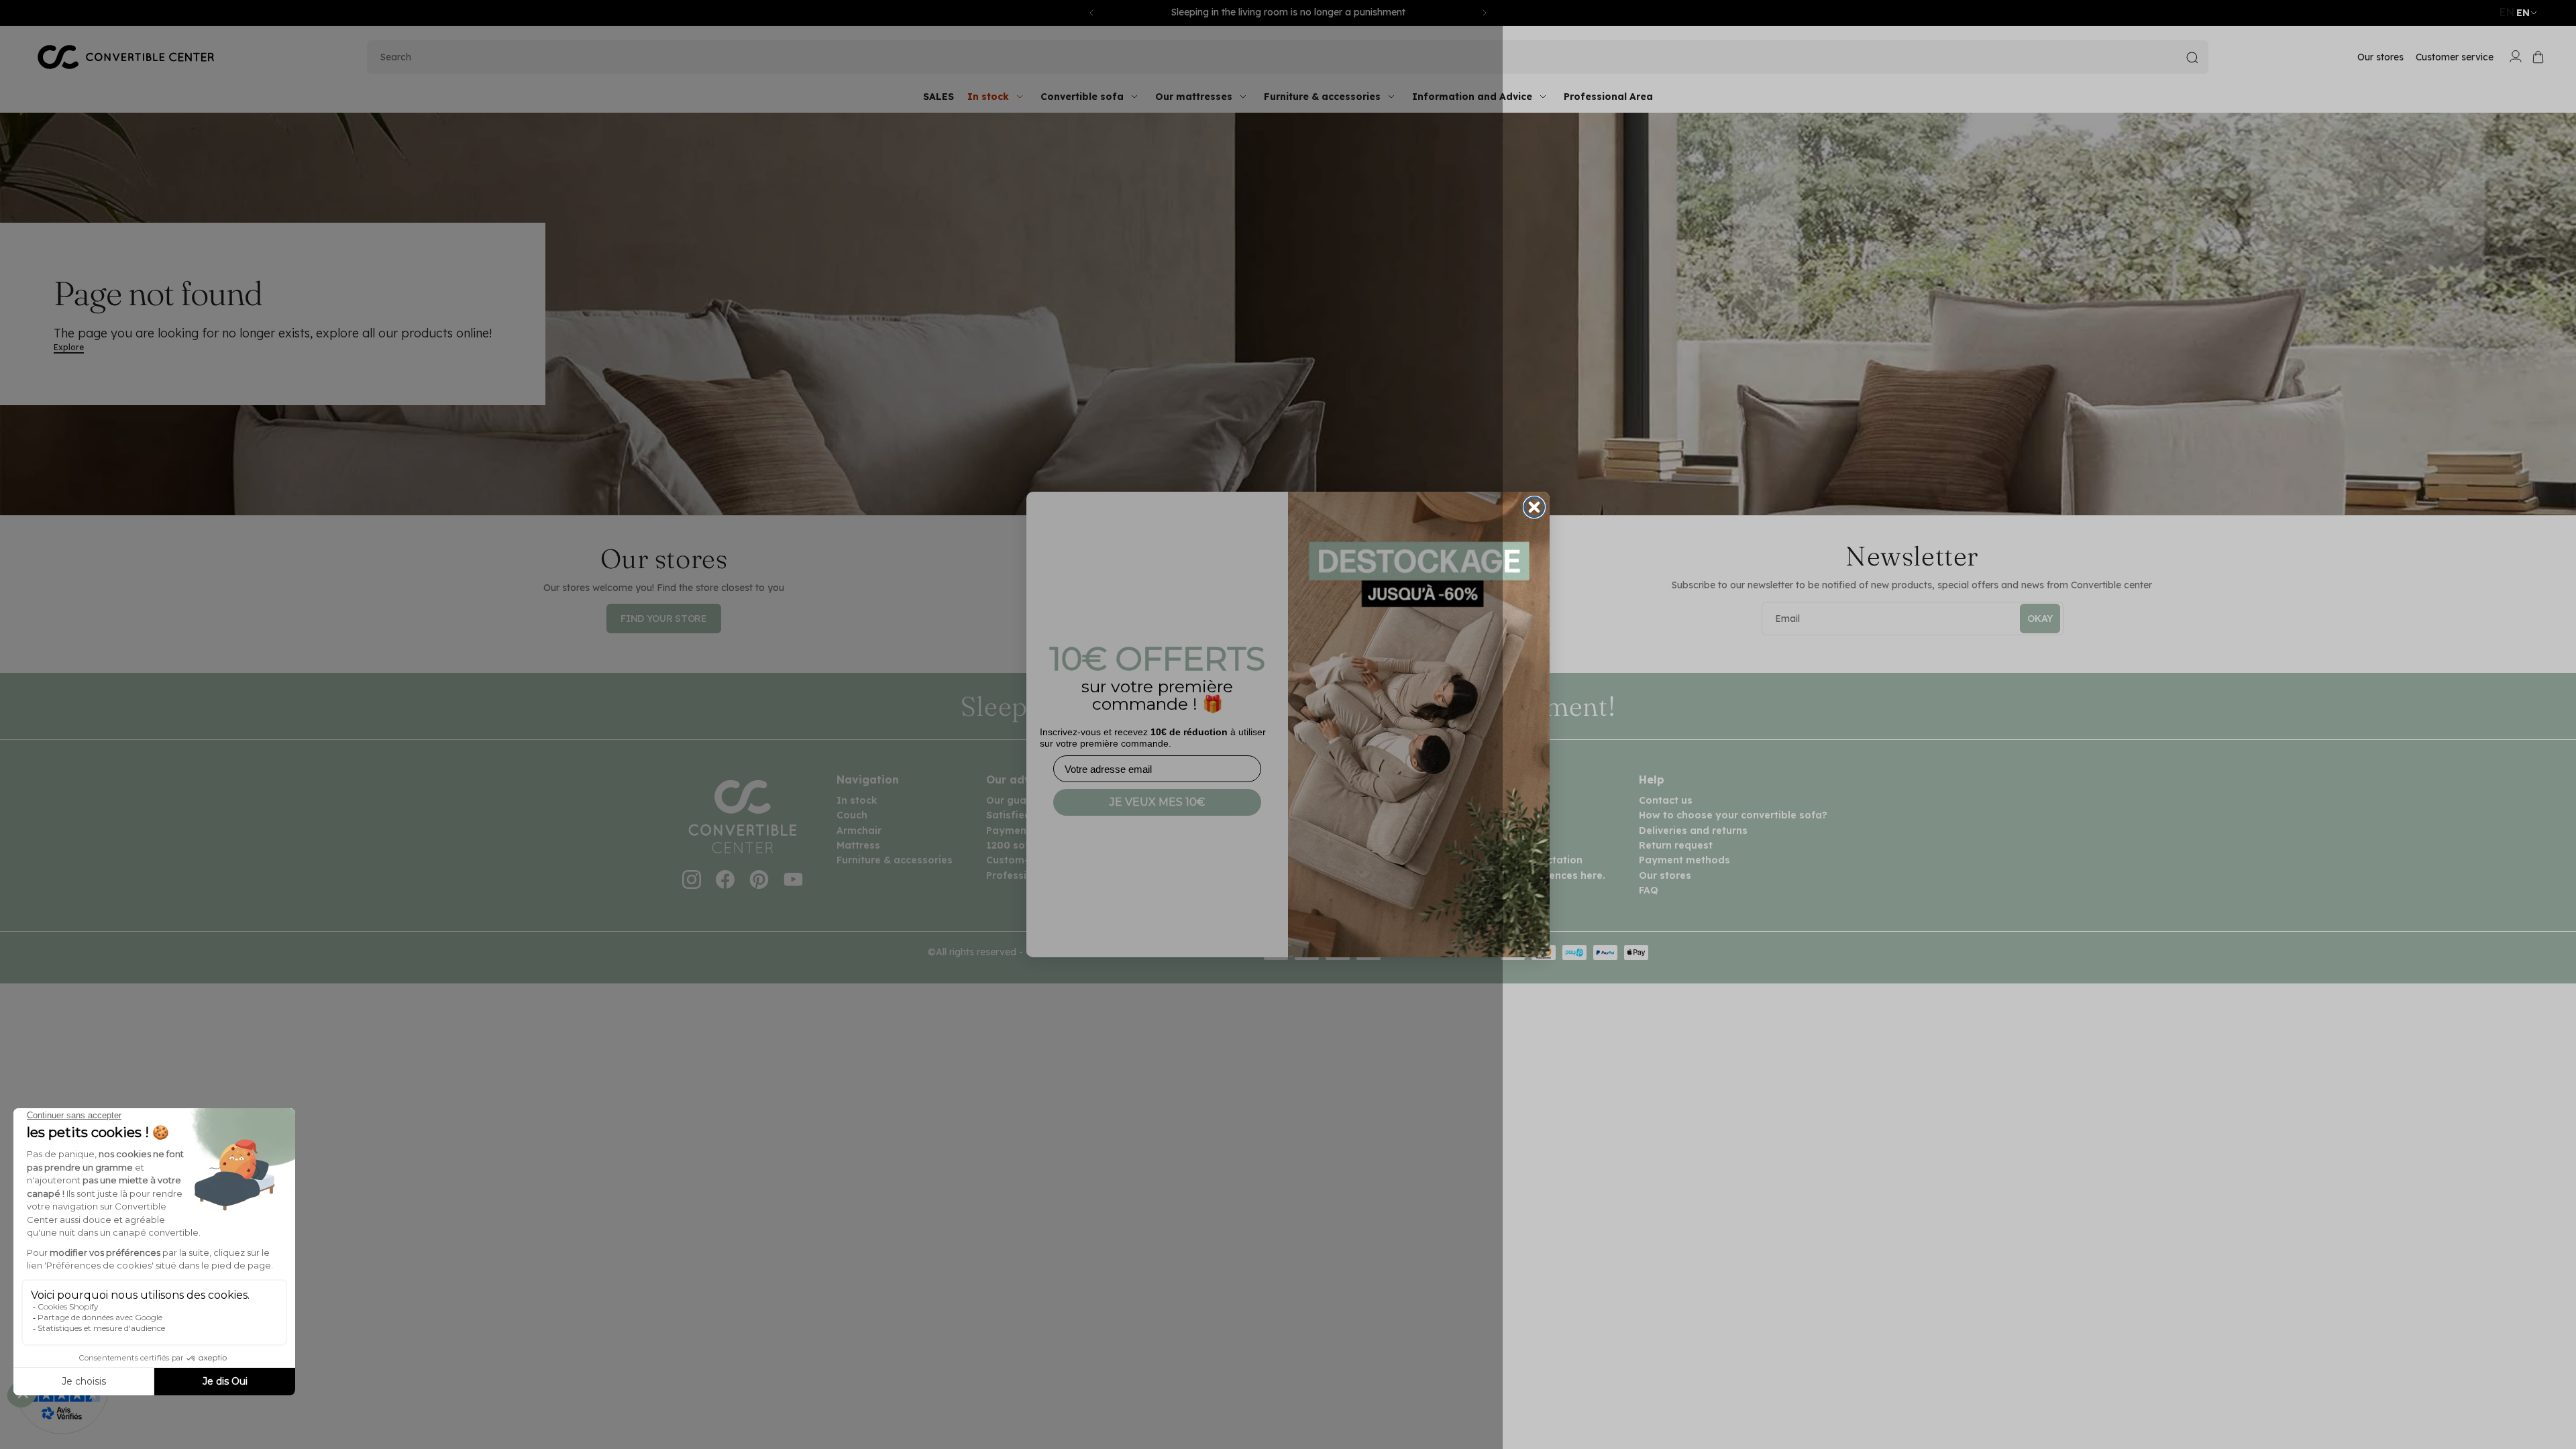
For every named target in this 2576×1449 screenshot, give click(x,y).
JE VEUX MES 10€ (1157, 802)
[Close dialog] (1534, 507)
